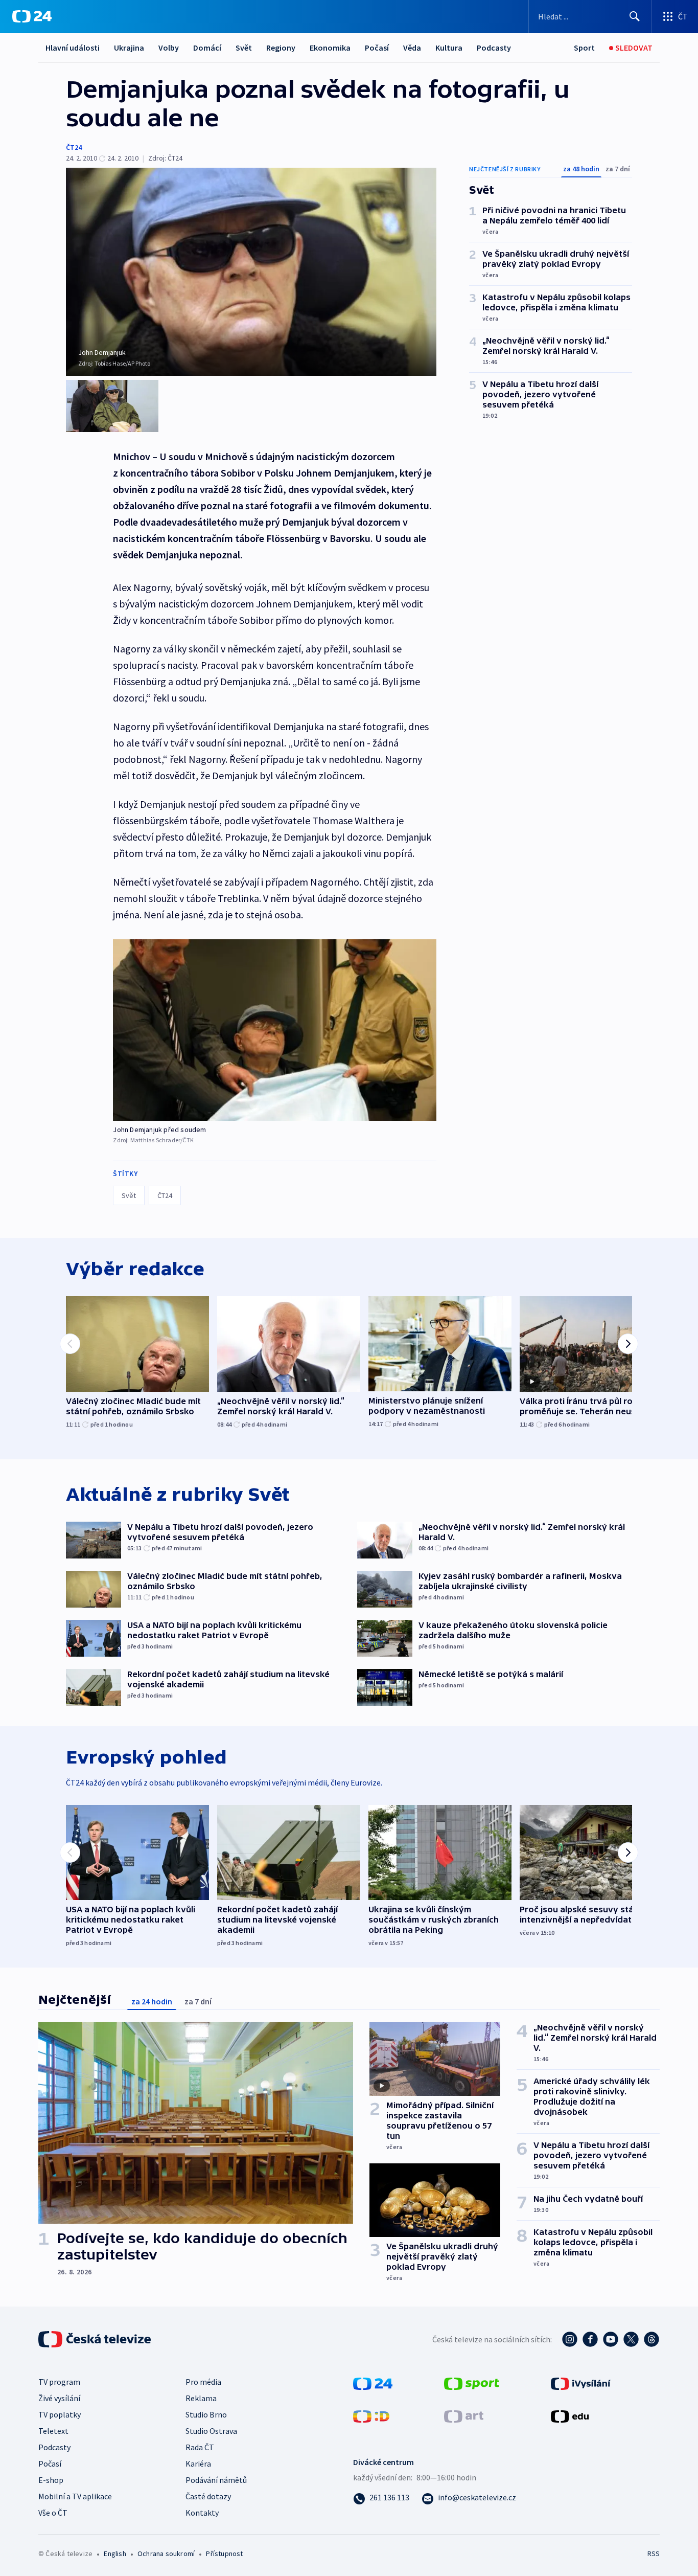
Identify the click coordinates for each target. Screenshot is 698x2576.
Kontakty (202, 2513)
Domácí (207, 48)
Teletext (53, 2431)
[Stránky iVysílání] (581, 2382)
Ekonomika (330, 48)
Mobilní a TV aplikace (75, 2496)
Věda (412, 48)
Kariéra (198, 2464)
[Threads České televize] (652, 2339)
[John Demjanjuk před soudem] (275, 1030)
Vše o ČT (53, 2513)
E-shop (51, 2480)
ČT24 (74, 147)
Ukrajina (129, 48)
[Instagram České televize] (570, 2339)
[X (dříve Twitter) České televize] (631, 2339)
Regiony (281, 48)
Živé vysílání (59, 2398)
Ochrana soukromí (166, 2554)
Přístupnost (224, 2554)
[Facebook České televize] (590, 2339)
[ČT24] (32, 16)
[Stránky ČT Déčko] (371, 2415)
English (115, 2554)
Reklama (201, 2398)
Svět (244, 48)
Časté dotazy (208, 2496)
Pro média (203, 2382)
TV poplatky (60, 2414)
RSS (654, 2554)
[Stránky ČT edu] (570, 2415)
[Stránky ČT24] (373, 2382)
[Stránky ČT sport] (472, 2382)
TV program (59, 2382)
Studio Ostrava (211, 2431)
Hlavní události (73, 48)
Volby (169, 48)
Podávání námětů (216, 2480)
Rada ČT (200, 2447)
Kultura (449, 48)
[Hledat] (635, 16)
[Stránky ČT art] (464, 2415)
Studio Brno (206, 2414)
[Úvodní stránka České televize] (96, 2339)
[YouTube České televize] (611, 2339)
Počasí (377, 48)
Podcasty (494, 48)
